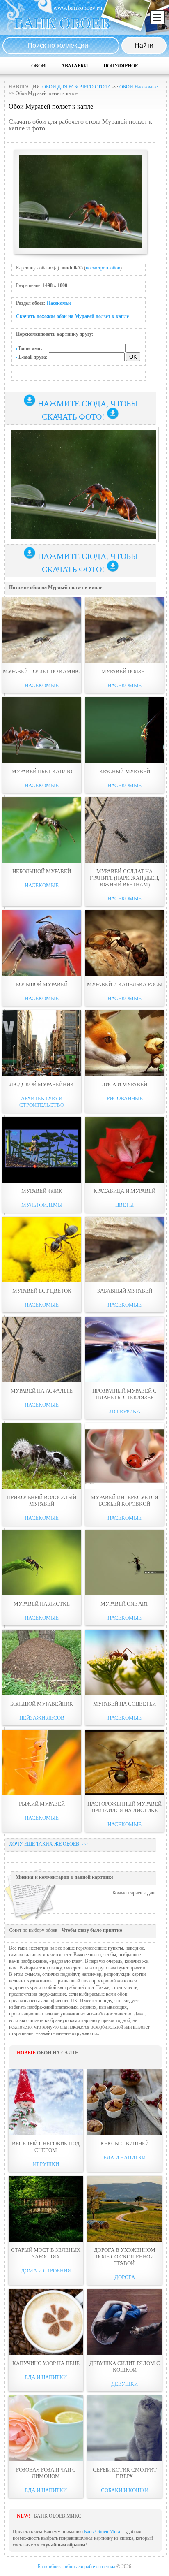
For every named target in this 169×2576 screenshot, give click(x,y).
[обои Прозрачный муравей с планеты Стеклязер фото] (125, 1349)
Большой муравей (42, 984)
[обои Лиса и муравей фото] (125, 1043)
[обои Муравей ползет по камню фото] (42, 630)
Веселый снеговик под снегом (46, 2147)
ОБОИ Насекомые (138, 87)
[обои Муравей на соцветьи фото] (125, 1662)
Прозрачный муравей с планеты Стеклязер (124, 1394)
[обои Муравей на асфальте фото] (42, 1349)
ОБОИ (38, 66)
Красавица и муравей (124, 1191)
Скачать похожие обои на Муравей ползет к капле (72, 316)
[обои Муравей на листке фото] (42, 1563)
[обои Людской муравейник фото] (42, 1043)
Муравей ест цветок (42, 1291)
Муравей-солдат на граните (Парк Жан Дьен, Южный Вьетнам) (124, 878)
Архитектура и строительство (42, 1102)
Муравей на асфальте (42, 1391)
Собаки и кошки (125, 2490)
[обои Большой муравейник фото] (42, 1662)
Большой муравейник (42, 1704)
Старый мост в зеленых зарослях (46, 2253)
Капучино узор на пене (46, 2363)
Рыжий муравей (42, 1804)
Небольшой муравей (42, 871)
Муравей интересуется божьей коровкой (124, 1501)
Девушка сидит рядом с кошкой (125, 2366)
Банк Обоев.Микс (103, 2532)
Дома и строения (46, 2271)
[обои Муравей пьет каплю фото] (42, 730)
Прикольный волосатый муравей (42, 1501)
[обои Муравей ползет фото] (125, 630)
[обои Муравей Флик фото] (42, 1150)
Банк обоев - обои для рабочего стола (77, 2567)
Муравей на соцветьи (124, 1704)
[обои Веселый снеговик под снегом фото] (46, 2102)
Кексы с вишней (125, 2144)
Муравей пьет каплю (42, 771)
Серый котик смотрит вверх (125, 2473)
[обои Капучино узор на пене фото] (46, 2322)
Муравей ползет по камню (42, 671)
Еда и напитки (124, 2157)
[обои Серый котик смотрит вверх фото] (125, 2428)
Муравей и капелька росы (125, 984)
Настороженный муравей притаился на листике (124, 1807)
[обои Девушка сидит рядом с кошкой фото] (125, 2322)
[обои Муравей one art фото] (125, 1563)
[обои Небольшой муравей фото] (42, 830)
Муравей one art (124, 1604)
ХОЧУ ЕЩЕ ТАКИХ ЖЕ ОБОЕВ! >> (48, 1844)
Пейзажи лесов (42, 1718)
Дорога (125, 2277)
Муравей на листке (42, 1604)
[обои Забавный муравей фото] (125, 1250)
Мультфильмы (42, 1205)
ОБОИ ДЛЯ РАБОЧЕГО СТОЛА (77, 87)
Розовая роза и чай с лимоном (46, 2473)
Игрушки (46, 2164)
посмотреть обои (103, 268)
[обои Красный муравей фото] (125, 730)
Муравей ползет (124, 671)
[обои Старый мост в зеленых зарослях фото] (46, 2209)
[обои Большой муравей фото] (42, 943)
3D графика (124, 1411)
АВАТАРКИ (74, 66)
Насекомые (59, 303)
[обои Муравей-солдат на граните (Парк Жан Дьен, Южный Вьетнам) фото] (125, 830)
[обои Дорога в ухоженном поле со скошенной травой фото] (125, 2209)
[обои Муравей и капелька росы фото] (125, 943)
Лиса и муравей (124, 1084)
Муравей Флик (42, 1191)
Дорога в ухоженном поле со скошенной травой (125, 2257)
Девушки (124, 2384)
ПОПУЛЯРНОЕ (121, 66)
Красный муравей (125, 771)
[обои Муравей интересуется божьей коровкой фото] (125, 1456)
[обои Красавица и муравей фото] (125, 1150)
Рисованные (125, 1098)
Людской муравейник (42, 1084)
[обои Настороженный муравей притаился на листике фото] (125, 1762)
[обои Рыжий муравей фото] (42, 1762)
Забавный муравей (125, 1291)
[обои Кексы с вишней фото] (125, 2102)
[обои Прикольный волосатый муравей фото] (42, 1456)
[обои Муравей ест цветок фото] (42, 1250)
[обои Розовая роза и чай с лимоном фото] (46, 2428)
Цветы (124, 1205)
